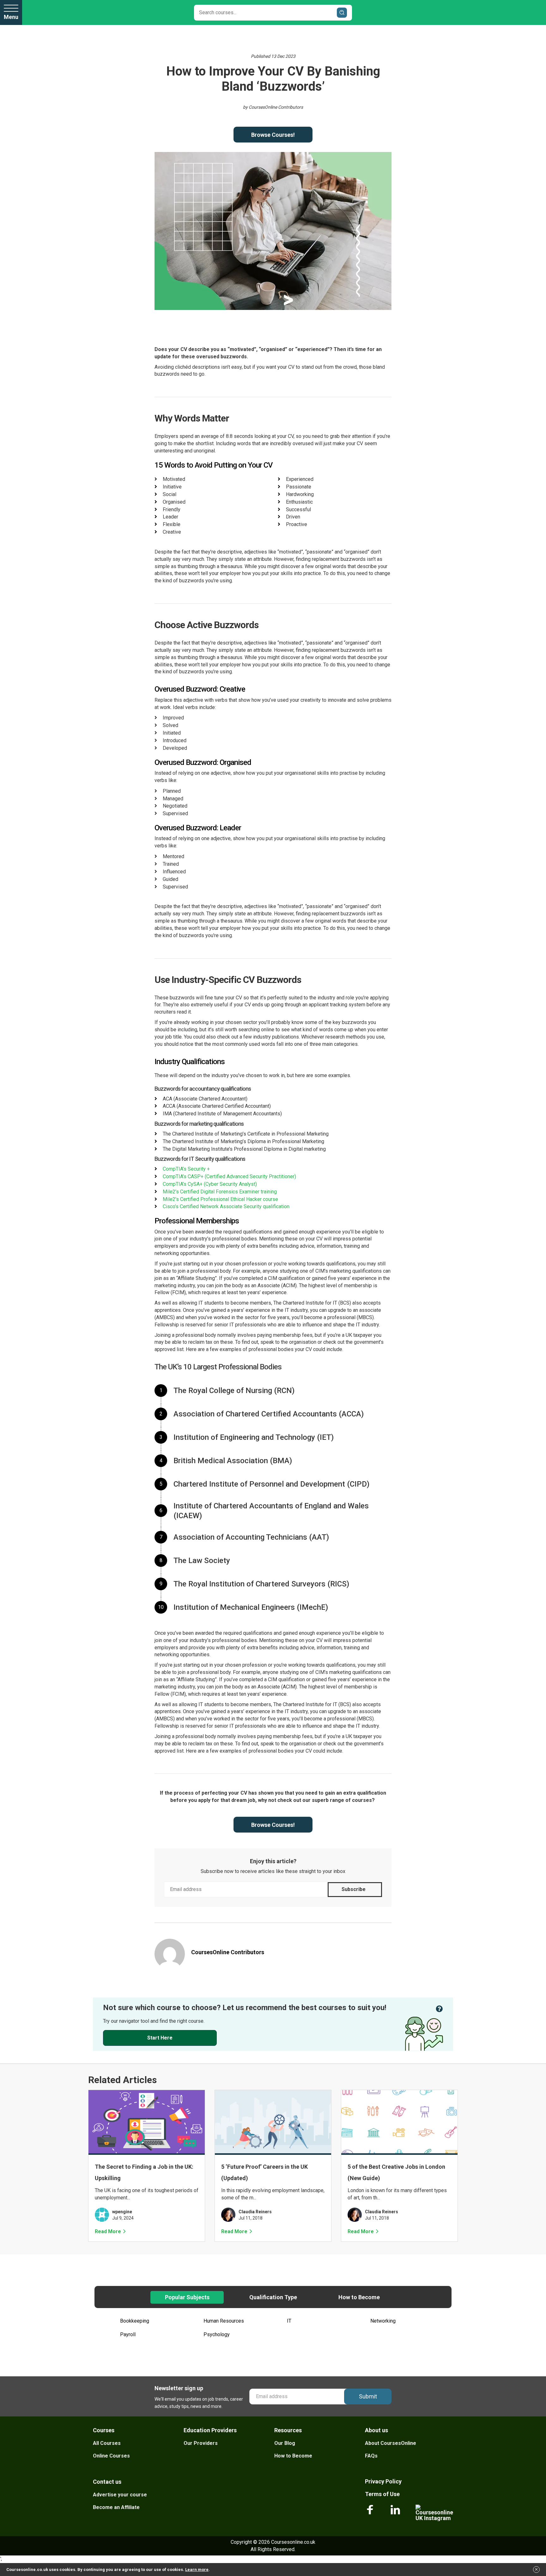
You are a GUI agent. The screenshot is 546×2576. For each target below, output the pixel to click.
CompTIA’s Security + (186, 1169)
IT (289, 2321)
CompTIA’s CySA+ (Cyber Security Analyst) (210, 1184)
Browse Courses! (273, 135)
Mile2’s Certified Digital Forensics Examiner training (220, 1192)
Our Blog (285, 2443)
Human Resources (224, 2321)
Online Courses (111, 2456)
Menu (11, 17)
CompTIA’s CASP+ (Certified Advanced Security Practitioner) (229, 1176)
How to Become (293, 2456)
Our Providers (201, 2443)
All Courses (107, 2443)
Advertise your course (120, 2495)
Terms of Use (382, 2494)
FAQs (371, 2456)
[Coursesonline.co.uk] (58, 12)
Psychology (217, 2334)
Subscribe (354, 1889)
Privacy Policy (383, 2481)
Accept (537, 2571)
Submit (368, 2396)
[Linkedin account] (395, 2513)
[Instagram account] (434, 2513)
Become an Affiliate (116, 2507)
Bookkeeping (135, 2321)
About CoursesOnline (391, 2443)
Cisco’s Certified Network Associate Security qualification (226, 1206)
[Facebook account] (370, 2513)
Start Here (160, 2038)
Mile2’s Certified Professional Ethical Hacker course (220, 1199)
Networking (383, 2321)
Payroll (128, 2334)
